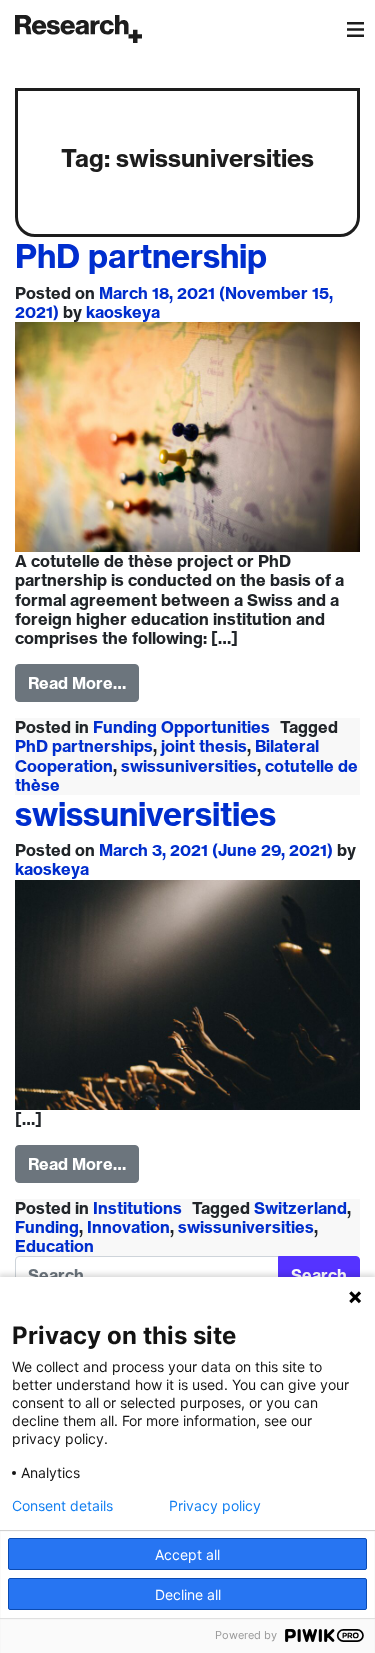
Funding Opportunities (181, 727)
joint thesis (204, 746)
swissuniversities (189, 766)
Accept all (187, 1554)
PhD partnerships (84, 746)
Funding (47, 1227)
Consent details (62, 1506)
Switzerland (300, 1208)
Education (54, 1246)
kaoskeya (123, 312)
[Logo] (78, 29)
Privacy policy (215, 1506)
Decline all (188, 1594)
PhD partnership (141, 256)
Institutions (137, 1208)
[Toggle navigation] (355, 29)
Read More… (77, 683)
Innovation (128, 1227)
